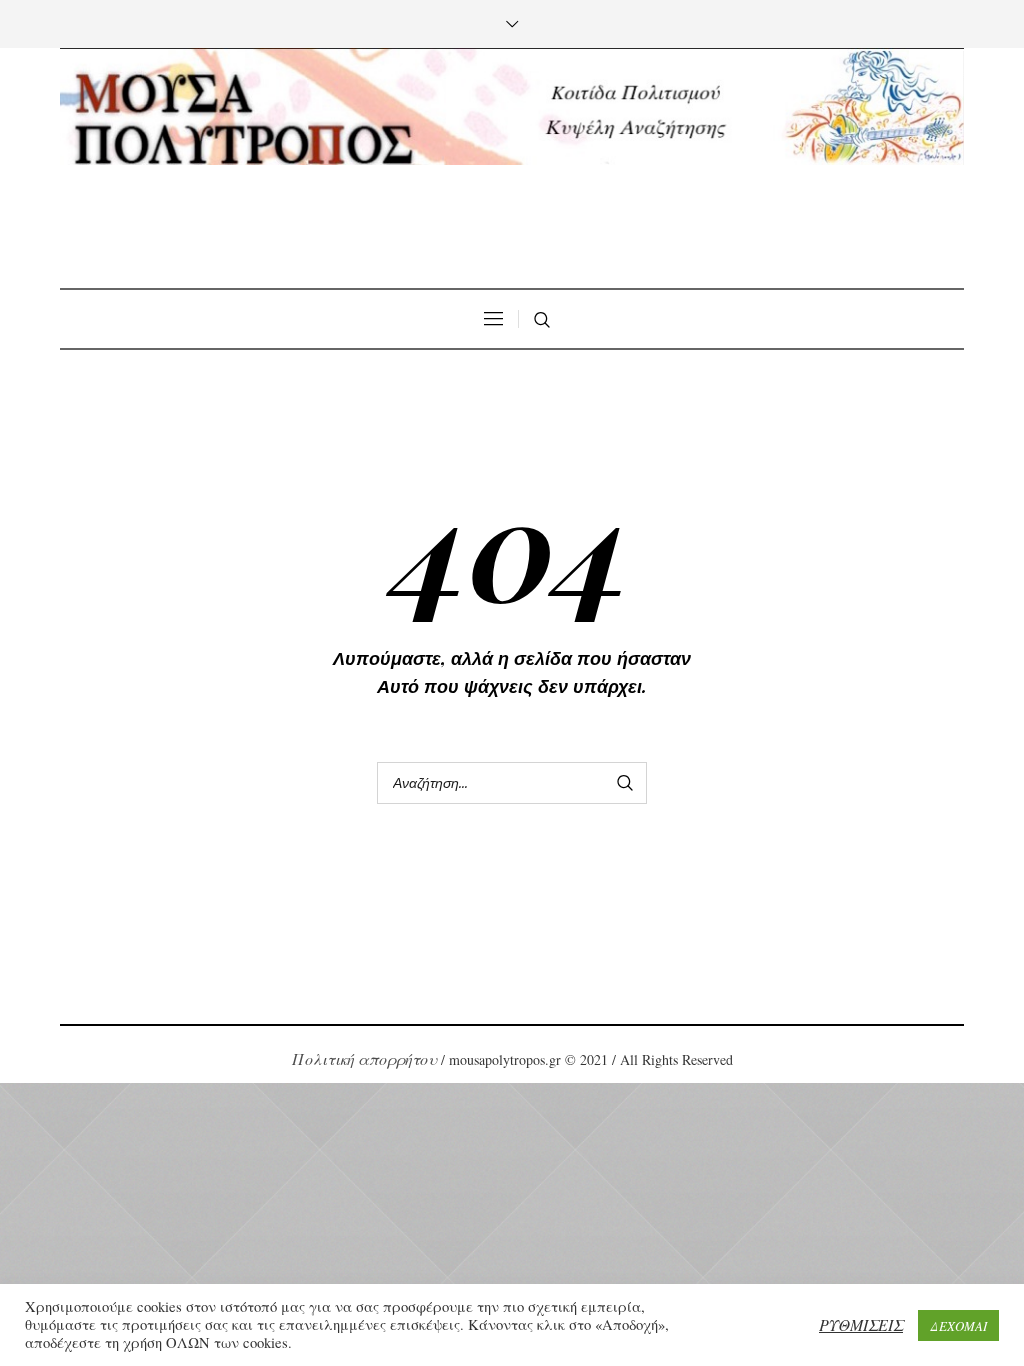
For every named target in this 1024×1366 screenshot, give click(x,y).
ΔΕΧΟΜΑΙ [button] (958, 1325)
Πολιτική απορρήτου (364, 1058)
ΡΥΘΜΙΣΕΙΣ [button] (861, 1324)
